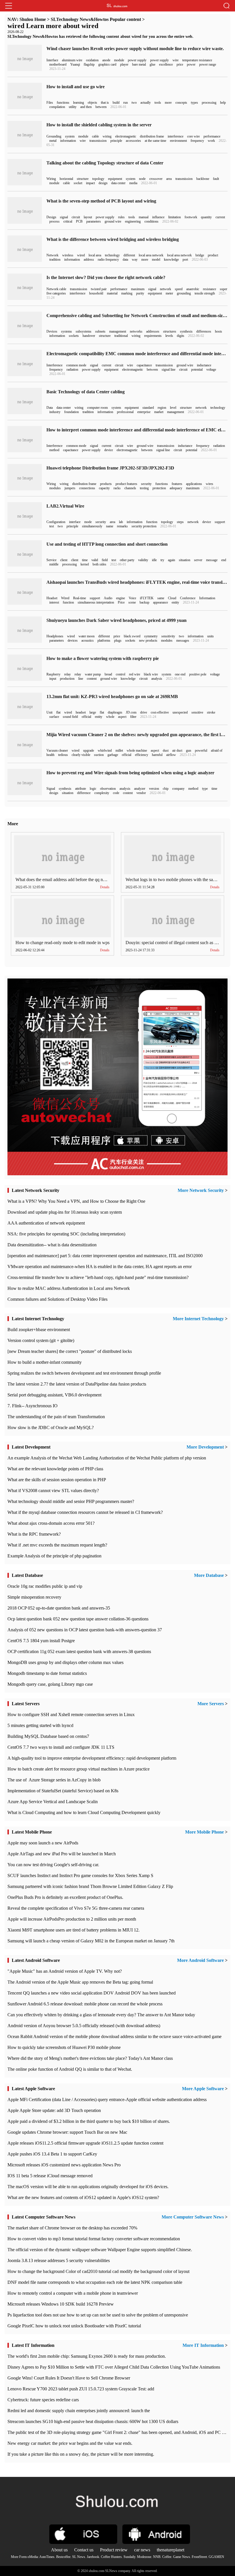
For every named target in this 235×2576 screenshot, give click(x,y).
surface (54, 717)
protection (159, 488)
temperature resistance (197, 60)
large (93, 712)
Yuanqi (75, 64)
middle (54, 564)
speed (179, 289)
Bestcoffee (63, 2557)
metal (53, 141)
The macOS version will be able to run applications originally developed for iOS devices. (88, 2187)
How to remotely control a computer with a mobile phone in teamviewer (73, 2293)
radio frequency (108, 260)
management (118, 331)
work (211, 141)
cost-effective (160, 712)
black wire (151, 674)
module (119, 60)
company (178, 789)
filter (133, 717)
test (52, 526)
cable (95, 136)
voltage (211, 370)
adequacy (176, 488)
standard (148, 408)
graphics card (107, 64)
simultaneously (92, 526)
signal (64, 217)
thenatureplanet (171, 2550)
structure (83, 179)
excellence (166, 64)
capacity (104, 488)
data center (118, 183)
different (129, 255)
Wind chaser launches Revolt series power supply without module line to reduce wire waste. (135, 49)
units (210, 636)
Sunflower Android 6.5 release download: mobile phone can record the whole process (85, 2004)
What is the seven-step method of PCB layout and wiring (101, 201)
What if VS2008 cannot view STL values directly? (53, 1491)
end (224, 560)
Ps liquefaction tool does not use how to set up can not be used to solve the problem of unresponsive (98, 2315)
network (166, 289)
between (101, 107)
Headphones (55, 636)
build (116, 103)
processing (209, 103)
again (172, 560)
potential (197, 370)
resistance (209, 289)
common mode (76, 365)
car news (142, 2550)
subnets (100, 331)
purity (140, 293)
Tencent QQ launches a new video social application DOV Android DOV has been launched (92, 1993)
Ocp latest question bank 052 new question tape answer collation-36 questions (78, 1619)
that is (105, 103)
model (156, 260)
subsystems (84, 331)
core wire (193, 136)
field (105, 560)
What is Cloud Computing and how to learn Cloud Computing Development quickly (84, 1812)
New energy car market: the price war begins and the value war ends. (70, 2443)
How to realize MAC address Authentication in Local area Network (69, 1288)
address (89, 260)
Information (207, 598)
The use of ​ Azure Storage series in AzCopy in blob (54, 1780)
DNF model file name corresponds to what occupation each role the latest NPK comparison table (95, 2282)
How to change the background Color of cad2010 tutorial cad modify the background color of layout (98, 2271)
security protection (144, 526)
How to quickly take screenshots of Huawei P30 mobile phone (64, 2047)
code (116, 793)
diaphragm (115, 712)
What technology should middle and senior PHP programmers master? (71, 1501)
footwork (191, 217)
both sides (99, 564)
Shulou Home (33, 19)
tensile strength (205, 293)
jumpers (70, 488)
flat (58, 712)
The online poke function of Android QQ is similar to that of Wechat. (70, 2069)
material (112, 293)
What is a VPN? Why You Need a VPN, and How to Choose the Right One (76, 1201)
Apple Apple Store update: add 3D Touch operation (54, 2110)
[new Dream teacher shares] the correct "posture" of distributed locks (70, 1351)
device (109, 450)
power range (208, 64)
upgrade (89, 750)
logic (93, 789)
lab (121, 522)
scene (132, 602)
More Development (205, 1447)
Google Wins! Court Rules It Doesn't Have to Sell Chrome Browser (69, 2378)
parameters (94, 221)
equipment (115, 179)
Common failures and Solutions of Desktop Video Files (57, 1299)
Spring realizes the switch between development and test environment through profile (84, 1373)
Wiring (51, 179)
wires (209, 484)
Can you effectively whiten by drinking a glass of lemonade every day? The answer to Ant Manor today (101, 2015)
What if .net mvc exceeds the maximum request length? (57, 1545)
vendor (141, 793)
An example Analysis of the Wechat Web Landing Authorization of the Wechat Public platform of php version (107, 1458)
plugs (118, 640)
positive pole (198, 674)
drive (144, 712)
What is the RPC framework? (34, 1534)
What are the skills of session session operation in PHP (57, 1480)
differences (204, 331)
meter (169, 293)
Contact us (84, 2550)
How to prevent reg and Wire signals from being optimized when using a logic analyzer (130, 773)
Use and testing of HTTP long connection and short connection (107, 544)
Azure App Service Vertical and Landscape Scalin (53, 1802)
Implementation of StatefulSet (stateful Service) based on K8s (63, 1791)
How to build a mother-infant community (45, 1362)
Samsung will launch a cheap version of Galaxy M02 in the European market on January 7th (91, 1941)
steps (180, 522)
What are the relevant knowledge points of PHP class (55, 1469)
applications (194, 484)
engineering (133, 221)
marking (127, 293)
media (133, 183)
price (180, 64)
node (142, 179)
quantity (206, 217)
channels (130, 488)
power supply (137, 60)
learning (79, 103)
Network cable (56, 289)
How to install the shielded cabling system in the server (99, 125)
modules (55, 488)
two (134, 103)
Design (51, 217)
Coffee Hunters (111, 2557)
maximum (138, 289)
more (168, 103)
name (110, 526)
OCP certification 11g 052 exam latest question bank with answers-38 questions (79, 1651)
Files (50, 103)
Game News (182, 2557)
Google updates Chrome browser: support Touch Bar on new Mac (67, 2132)
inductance (204, 365)
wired (81, 255)
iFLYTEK (147, 598)
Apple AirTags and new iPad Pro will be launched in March (62, 1854)
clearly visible (81, 755)
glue (152, 64)
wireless (68, 255)
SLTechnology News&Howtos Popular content (96, 19)
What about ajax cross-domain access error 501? (51, 1523)
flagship (89, 64)
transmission (98, 141)
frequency (197, 141)
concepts (181, 103)
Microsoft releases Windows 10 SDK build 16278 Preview (61, 2304)
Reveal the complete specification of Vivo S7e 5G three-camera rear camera (76, 1908)
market (159, 412)
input (53, 679)
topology (98, 179)
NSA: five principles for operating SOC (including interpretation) (66, 1234)
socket (78, 183)
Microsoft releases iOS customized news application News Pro (64, 2165)
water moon (87, 636)
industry (55, 412)
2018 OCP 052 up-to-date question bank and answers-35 (59, 1608)
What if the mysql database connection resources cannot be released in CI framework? (85, 1512)
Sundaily (129, 2557)
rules (121, 217)
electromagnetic (126, 136)
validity (143, 560)
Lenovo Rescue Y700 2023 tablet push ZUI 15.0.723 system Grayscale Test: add (81, 2389)
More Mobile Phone (204, 1832)
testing (144, 488)
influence (158, 217)
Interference (54, 365)
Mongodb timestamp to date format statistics (47, 1673)
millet (119, 750)
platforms (104, 640)
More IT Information (203, 2345)
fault (216, 179)
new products (148, 640)
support (220, 522)
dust (166, 750)
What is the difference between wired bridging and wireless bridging (113, 239)
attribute (81, 789)
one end (180, 674)
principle (116, 141)
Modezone (144, 2557)
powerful (201, 750)
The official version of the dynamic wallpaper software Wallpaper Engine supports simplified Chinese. (100, 2250)
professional (125, 412)
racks (117, 488)
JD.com (131, 712)
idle (154, 560)
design (103, 183)
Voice (132, 598)
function (152, 522)
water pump (93, 674)
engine (121, 598)
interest (54, 602)
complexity (102, 793)
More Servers (211, 1704)
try (162, 560)
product (213, 255)
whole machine (137, 750)
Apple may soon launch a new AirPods (43, 1843)
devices (73, 640)
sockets (74, 336)
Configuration (56, 522)
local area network (151, 255)
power (191, 64)
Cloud (172, 598)
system (70, 136)
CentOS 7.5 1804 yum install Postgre (41, 1641)
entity (175, 602)
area (169, 179)
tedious (63, 755)
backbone (203, 179)
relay (67, 674)
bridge (200, 255)
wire (176, 60)
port (185, 260)
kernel (85, 564)
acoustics (88, 640)
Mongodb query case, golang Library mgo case (50, 1684)
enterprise (144, 412)
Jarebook (93, 2557)
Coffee (167, 2557)
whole (110, 717)
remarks (122, 526)
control (121, 674)
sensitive (197, 712)
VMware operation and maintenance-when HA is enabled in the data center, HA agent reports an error (100, 1267)
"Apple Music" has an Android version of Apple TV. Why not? (65, 1971)
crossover (156, 179)
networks (136, 331)
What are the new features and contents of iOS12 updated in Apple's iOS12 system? (83, 2197)
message (212, 560)
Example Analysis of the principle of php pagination (54, 1556)
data (125, 260)
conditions (151, 221)
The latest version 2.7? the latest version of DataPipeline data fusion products (77, 1384)
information (68, 141)
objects (92, 103)
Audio (108, 598)
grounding (184, 293)
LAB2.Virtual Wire (65, 506)
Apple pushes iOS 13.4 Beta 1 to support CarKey (52, 2154)
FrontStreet (199, 2557)
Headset (52, 598)
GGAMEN (216, 2557)
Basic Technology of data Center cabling (86, 392)
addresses (153, 331)
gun (189, 750)
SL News (79, 2557)
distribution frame (152, 136)
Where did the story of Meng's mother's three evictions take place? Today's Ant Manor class (90, 2058)
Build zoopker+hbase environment (39, 1330)
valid (95, 560)
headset (81, 712)
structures (170, 331)
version (154, 789)
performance (212, 136)
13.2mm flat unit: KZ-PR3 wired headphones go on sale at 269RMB (112, 696)
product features (126, 484)
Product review (114, 2550)
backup (144, 602)
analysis (157, 679)
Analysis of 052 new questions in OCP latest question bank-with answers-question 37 (85, 1630)
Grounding (54, 136)
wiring (107, 136)
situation (185, 560)
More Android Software (200, 1960)
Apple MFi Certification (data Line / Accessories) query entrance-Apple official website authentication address (107, 2099)
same (161, 598)
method (54, 450)
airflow (171, 755)
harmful (157, 755)
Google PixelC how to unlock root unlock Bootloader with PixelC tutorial (74, 2326)
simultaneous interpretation (96, 602)
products (106, 484)
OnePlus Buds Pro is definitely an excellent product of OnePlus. (65, 1897)
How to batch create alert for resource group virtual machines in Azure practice (79, 1769)
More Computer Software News (193, 2217)
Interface (52, 60)
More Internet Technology (198, 1319)
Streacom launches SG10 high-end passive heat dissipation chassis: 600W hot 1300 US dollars (93, 2421)
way (135, 260)
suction (99, 755)
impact (90, 183)
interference (176, 136)
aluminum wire (72, 60)
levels (169, 336)
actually (146, 103)
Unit (49, 712)
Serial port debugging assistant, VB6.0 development (54, 1395)
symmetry (151, 636)
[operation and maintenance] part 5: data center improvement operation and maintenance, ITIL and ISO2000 (105, 1256)
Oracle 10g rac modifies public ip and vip (45, 1586)
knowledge (171, 260)
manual (144, 217)
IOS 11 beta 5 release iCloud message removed (50, 2176)
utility (73, 107)
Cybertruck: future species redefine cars (43, 2400)
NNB (157, 2557)
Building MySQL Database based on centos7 (48, 1736)
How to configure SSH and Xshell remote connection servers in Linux (71, 1715)
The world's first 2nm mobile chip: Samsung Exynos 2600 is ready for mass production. (87, 2356)
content (92, 679)
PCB (79, 221)
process (54, 221)
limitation (175, 217)
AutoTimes (47, 2557)
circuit (76, 217)
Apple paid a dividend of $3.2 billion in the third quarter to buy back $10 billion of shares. (89, 2121)
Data (50, 408)
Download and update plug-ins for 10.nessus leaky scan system (65, 1212)
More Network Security (201, 1190)
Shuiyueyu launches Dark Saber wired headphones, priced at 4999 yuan (116, 620)
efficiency (142, 755)
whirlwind (105, 750)
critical (68, 221)
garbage (113, 755)
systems (66, 331)
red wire (135, 674)
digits (181, 336)
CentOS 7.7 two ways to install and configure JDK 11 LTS (61, 1747)
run (126, 103)
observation (108, 789)
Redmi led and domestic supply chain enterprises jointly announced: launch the (79, 2411)
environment (178, 141)
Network (52, 255)
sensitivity (168, 636)
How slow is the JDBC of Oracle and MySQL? (51, 1427)
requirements (153, 336)
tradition (55, 260)
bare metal (139, 64)
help (223, 103)
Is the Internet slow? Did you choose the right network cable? (106, 277)
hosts (219, 331)
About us (59, 2550)
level (173, 408)
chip (166, 789)
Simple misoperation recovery (34, 1597)
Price (121, 602)
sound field (70, 717)
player (124, 64)
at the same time (155, 141)
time (85, 560)
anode (106, 60)
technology (112, 255)
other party (127, 560)
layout (88, 217)
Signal (51, 789)
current (220, 217)
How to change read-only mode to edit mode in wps (62, 943)
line (81, 679)
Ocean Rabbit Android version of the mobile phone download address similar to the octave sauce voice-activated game (114, 2036)
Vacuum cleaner (57, 750)
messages (183, 640)
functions (63, 103)
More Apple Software (203, 2089)
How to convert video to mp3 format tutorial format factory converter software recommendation (94, 2239)
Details (105, 887)
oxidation (92, 60)
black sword (132, 636)
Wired (65, 598)
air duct (177, 750)
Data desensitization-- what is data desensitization (52, 1245)
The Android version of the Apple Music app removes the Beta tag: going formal (80, 1982)
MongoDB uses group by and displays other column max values (65, 1662)
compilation (57, 107)
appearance (160, 602)
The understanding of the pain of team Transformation (56, 1417)
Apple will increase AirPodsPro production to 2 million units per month (72, 1919)
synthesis (186, 331)
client (64, 560)
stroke (211, 712)
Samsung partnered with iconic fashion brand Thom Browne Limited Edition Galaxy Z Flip (90, 1886)
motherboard (58, 64)
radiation (72, 370)
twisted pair (99, 289)
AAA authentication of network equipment (46, 1223)
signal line (169, 370)
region (162, 408)
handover (89, 336)
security (146, 484)
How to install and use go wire (76, 87)
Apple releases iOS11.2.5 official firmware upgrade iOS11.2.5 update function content (85, 2143)
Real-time (80, 598)
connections (87, 488)
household (96, 293)
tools (158, 103)
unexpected (180, 712)
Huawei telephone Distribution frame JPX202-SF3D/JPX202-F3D (110, 468)
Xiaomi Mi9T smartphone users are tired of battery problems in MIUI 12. (74, 1930)
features (177, 484)
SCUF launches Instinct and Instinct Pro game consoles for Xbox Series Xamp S (80, 1875)
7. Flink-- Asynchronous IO (33, 1406)
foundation (72, 412)
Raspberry (53, 674)
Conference (188, 598)
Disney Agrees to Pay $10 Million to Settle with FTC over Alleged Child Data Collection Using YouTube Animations (114, 2367)
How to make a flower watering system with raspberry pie (103, 658)
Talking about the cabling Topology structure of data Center (105, 163)
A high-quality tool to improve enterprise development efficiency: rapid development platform (92, 1758)
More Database (209, 1575)
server (198, 560)
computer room (97, 408)
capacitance (144, 365)
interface (75, 522)
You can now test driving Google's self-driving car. (53, 1865)
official (86, 717)
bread (108, 674)
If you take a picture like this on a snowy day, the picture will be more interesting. (81, 2454)
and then (86, 107)
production (67, 679)
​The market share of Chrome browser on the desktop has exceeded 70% (72, 2228)
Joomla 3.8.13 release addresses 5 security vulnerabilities (59, 2260)
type (205, 789)
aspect (122, 717)
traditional (121, 336)
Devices (52, 331)
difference (84, 793)
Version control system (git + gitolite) (41, 1340)
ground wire (113, 221)
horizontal (66, 179)
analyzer (140, 789)
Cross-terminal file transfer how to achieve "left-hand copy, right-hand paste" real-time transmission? (98, 1277)
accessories (133, 141)
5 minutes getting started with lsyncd (40, 1725)
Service (51, 560)
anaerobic (193, 289)
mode (88, 522)
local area (95, 255)
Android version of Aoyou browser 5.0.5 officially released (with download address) (84, 2026)
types (194, 103)
